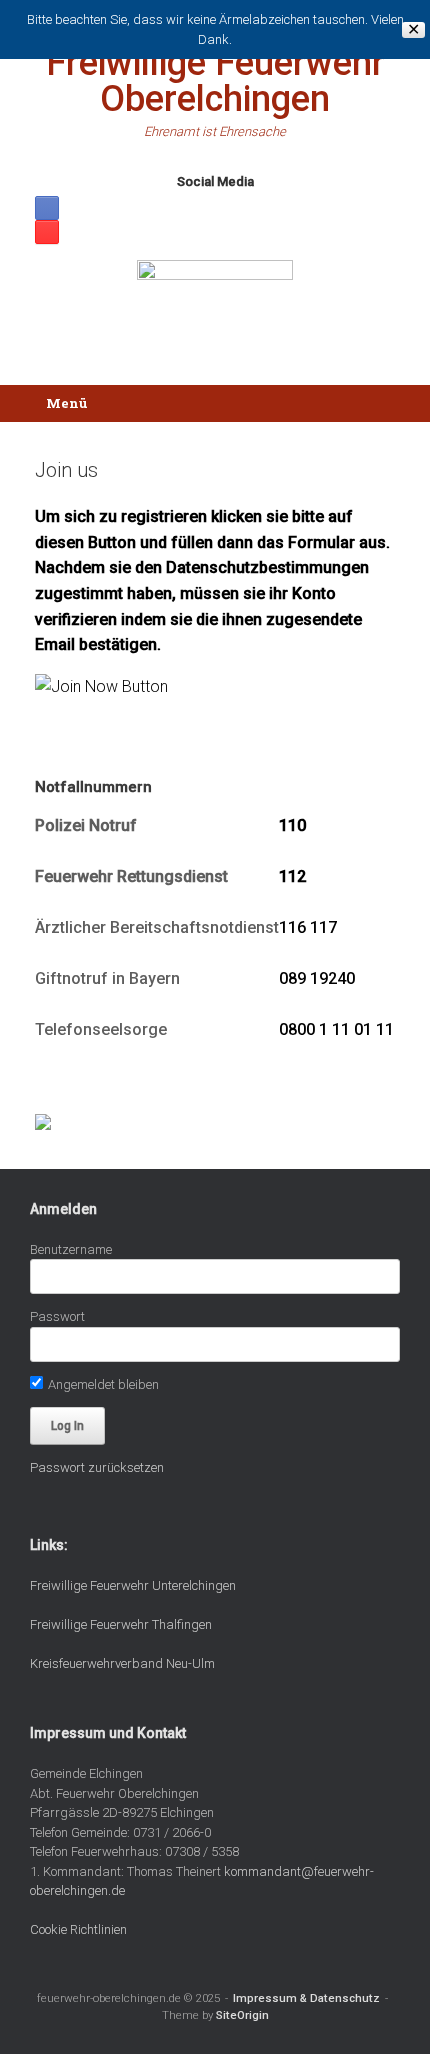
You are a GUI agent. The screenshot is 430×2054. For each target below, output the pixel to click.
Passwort (57, 1316)
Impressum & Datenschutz (306, 1998)
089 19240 (317, 978)
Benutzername (71, 1249)
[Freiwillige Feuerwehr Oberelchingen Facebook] (47, 208)
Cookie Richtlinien (78, 1929)
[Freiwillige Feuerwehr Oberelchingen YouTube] (47, 232)
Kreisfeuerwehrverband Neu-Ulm (122, 1663)
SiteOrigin (242, 2015)
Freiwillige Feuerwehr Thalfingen (121, 1624)
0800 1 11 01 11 (336, 1029)
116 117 (308, 927)
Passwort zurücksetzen (97, 1467)
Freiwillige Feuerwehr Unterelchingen (133, 1585)
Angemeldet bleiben (102, 1384)
